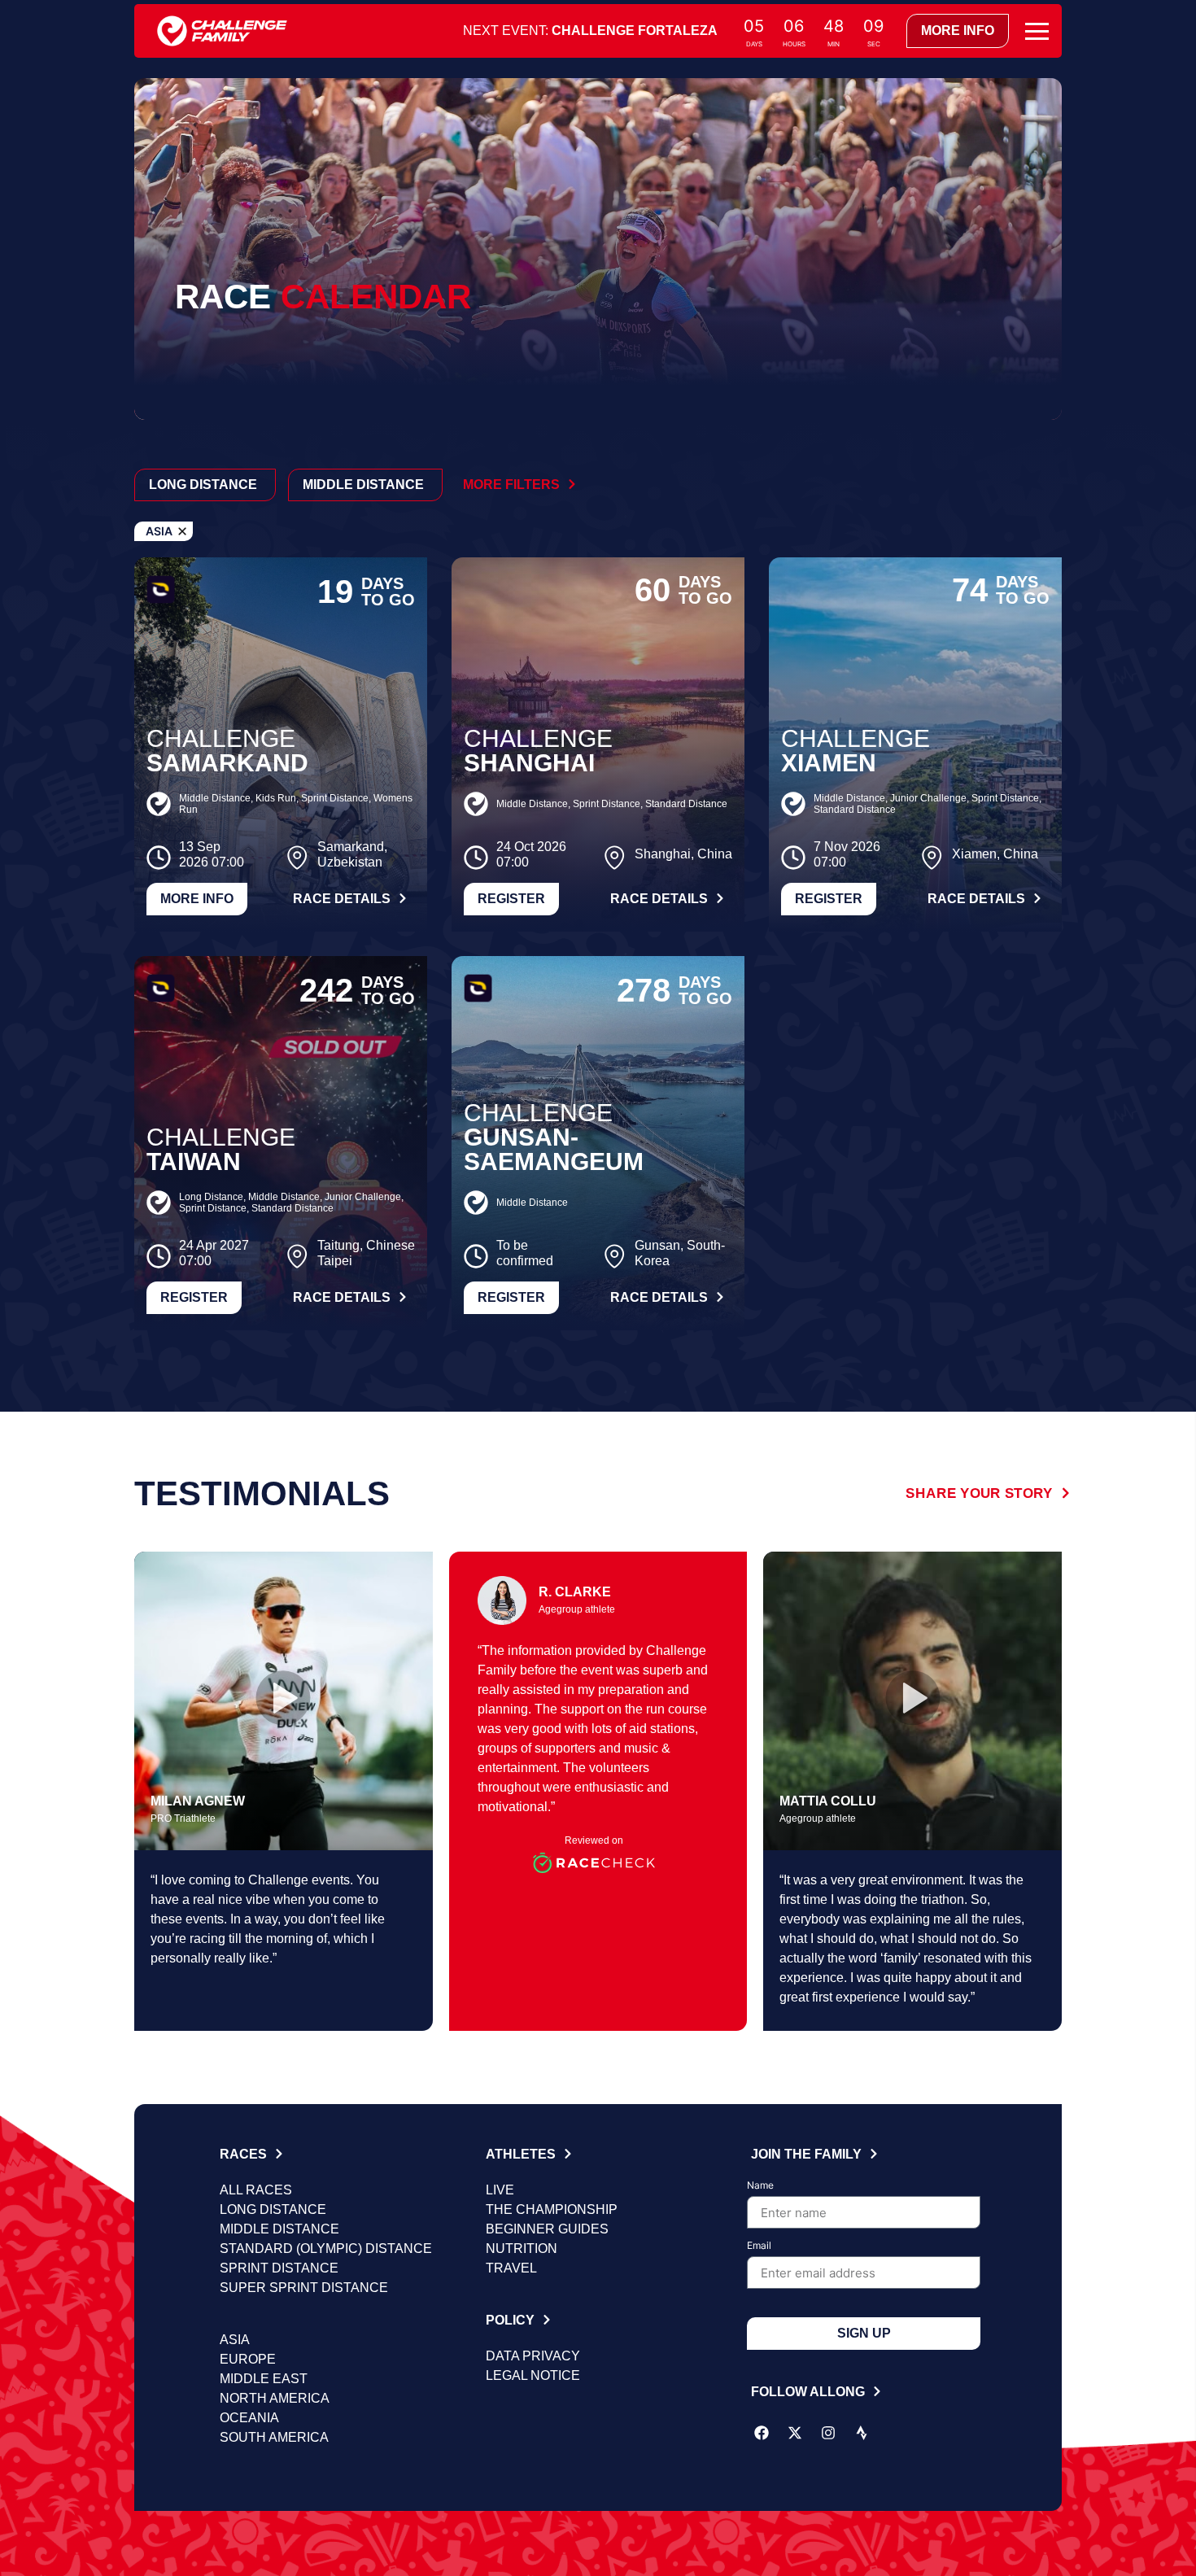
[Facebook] (762, 2433)
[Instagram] (828, 2433)
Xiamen (829, 763)
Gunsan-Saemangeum (554, 1149)
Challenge (221, 738)
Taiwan (194, 1161)
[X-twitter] (795, 2433)
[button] (283, 1701)
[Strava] (862, 2433)
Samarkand (227, 763)
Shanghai (529, 763)
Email (759, 2246)
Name (760, 2186)
